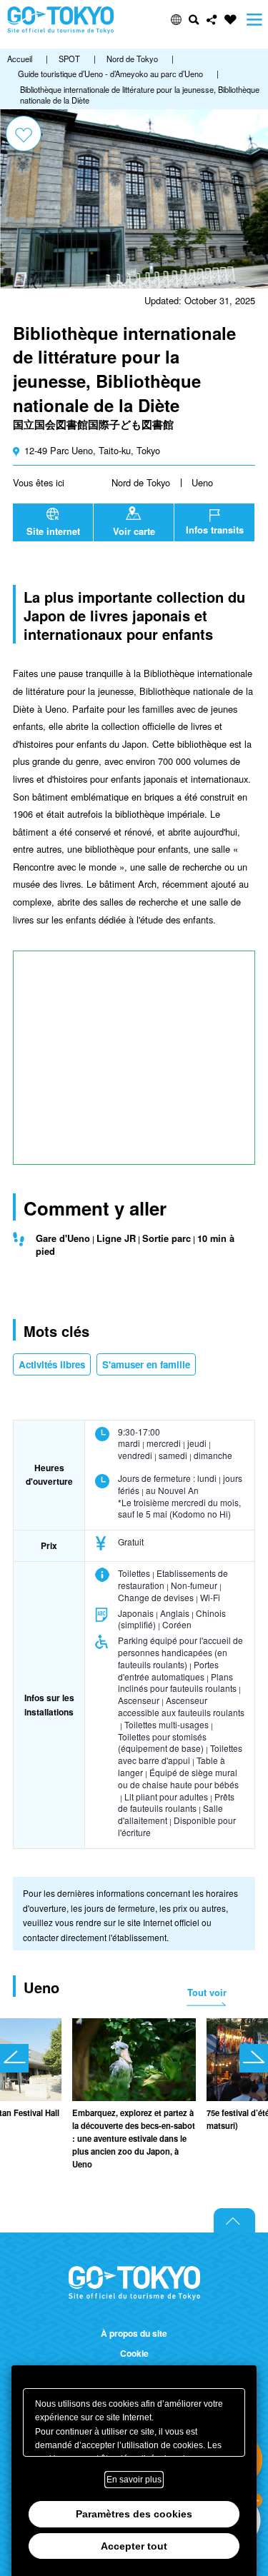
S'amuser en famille (146, 1364)
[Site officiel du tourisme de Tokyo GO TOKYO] (61, 20)
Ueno (202, 482)
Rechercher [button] (194, 20)
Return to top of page (234, 2220)
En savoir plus (134, 2480)
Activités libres (52, 1364)
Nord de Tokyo (141, 482)
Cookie (134, 2354)
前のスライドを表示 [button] (14, 2058)
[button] (176, 20)
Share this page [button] (212, 20)
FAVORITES (230, 20)
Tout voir (207, 1992)
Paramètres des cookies (134, 2514)
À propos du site (134, 2334)
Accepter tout (134, 2546)
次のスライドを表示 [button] (254, 2058)
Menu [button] (254, 20)
